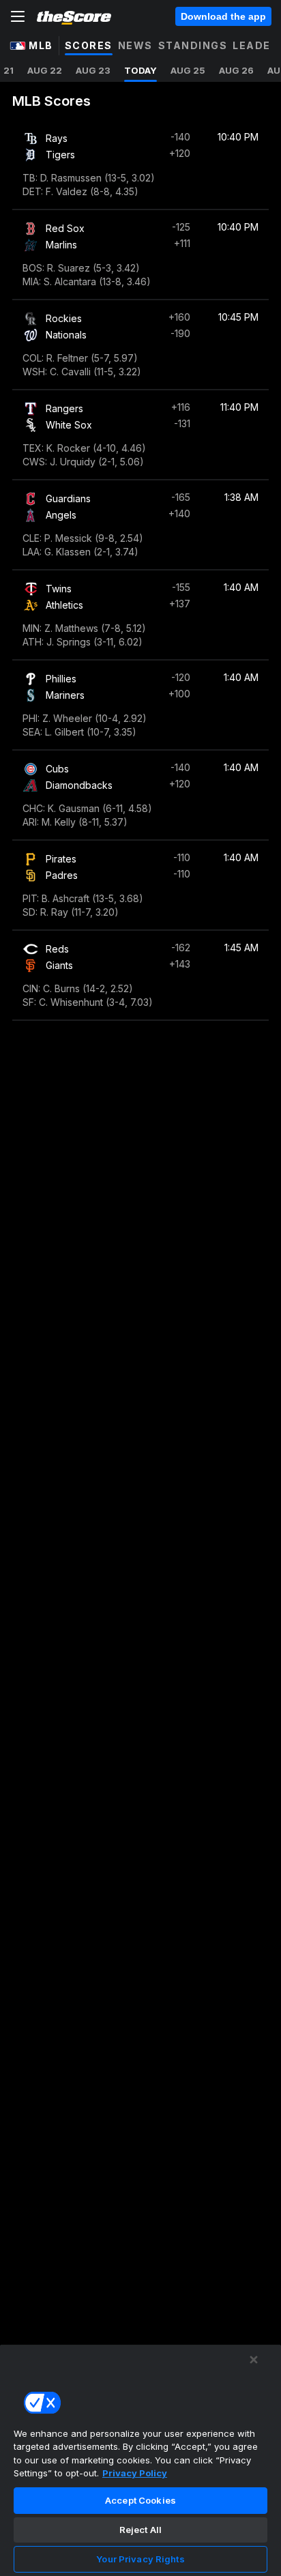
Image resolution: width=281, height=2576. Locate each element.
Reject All (140, 2530)
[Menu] (18, 16)
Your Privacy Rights (140, 2559)
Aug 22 (45, 70)
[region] (140, 2460)
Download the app (223, 16)
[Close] (254, 2360)
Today (140, 70)
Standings (193, 45)
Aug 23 (93, 70)
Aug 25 (188, 70)
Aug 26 (236, 70)
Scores (89, 45)
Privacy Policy (135, 2473)
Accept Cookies (140, 2500)
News (135, 45)
